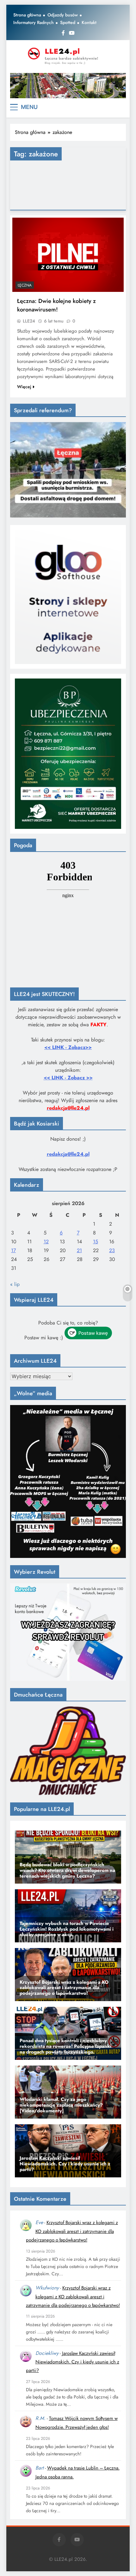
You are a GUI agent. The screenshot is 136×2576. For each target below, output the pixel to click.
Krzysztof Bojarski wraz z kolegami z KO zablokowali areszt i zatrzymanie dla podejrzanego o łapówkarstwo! (72, 2231)
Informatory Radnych (34, 22)
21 (79, 1250)
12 (46, 1242)
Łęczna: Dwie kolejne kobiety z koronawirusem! (56, 305)
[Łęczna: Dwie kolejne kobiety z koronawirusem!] (68, 255)
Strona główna (27, 15)
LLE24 (29, 321)
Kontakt (89, 22)
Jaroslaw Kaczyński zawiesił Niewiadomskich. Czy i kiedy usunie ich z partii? (73, 2362)
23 (112, 1250)
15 (96, 1242)
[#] (68, 86)
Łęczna (25, 285)
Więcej (24, 387)
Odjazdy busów (63, 15)
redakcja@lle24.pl (68, 1154)
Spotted (68, 22)
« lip (15, 1284)
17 (13, 1250)
